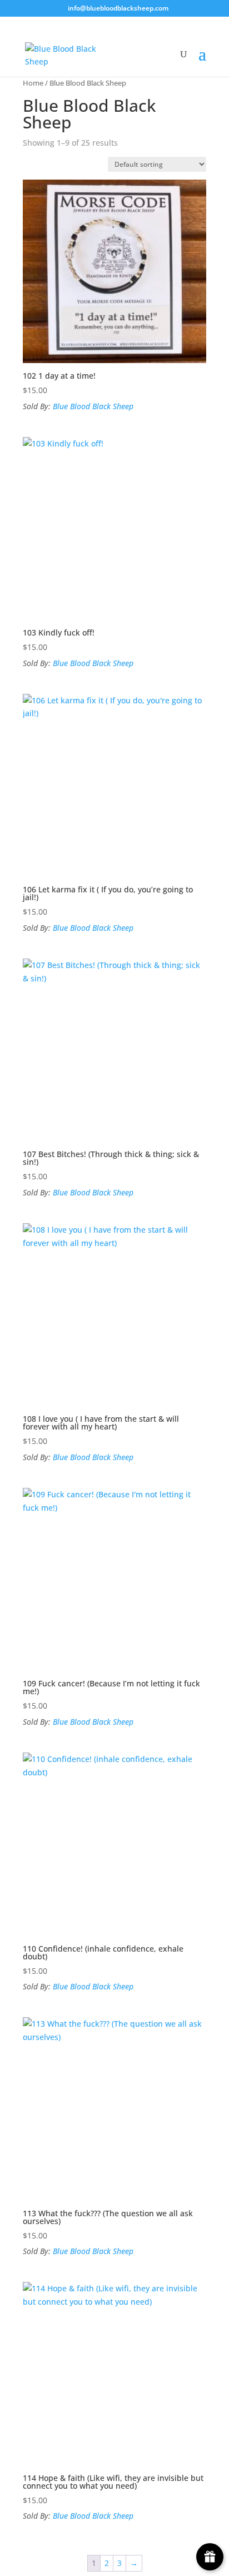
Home (33, 83)
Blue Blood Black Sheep (93, 406)
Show (210, 2557)
